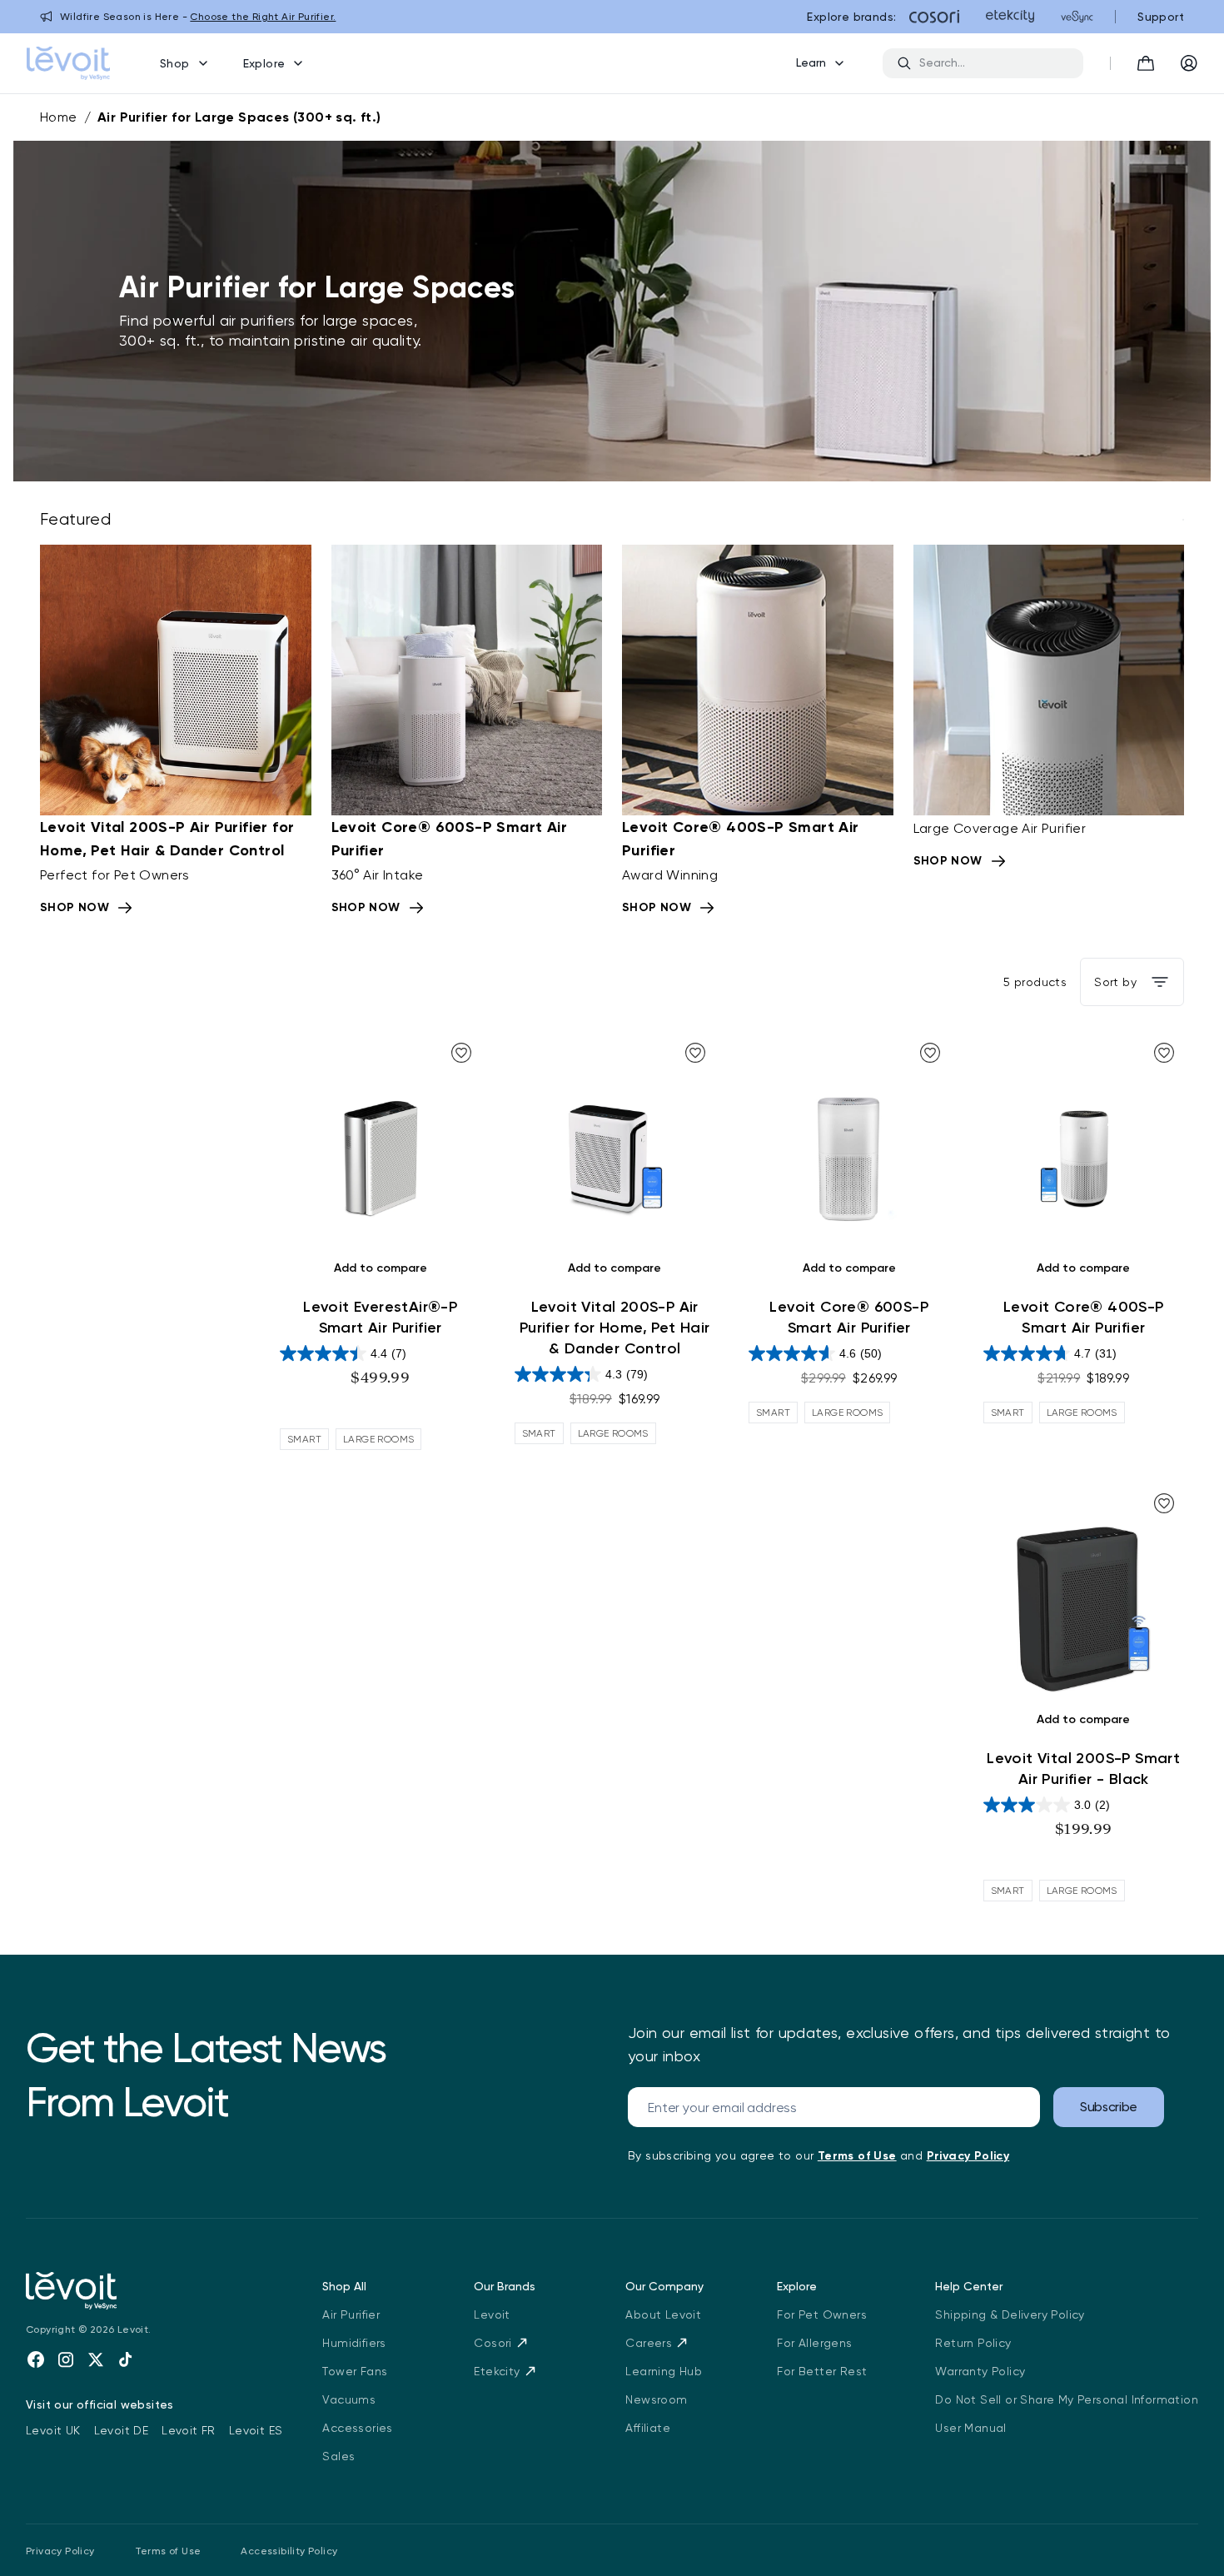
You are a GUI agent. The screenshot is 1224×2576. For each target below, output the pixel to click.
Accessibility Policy (289, 2551)
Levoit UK (53, 2430)
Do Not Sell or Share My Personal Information (1067, 2399)
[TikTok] (126, 2359)
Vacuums (349, 2399)
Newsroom (656, 2399)
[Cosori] (934, 17)
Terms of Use (168, 2551)
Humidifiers (354, 2343)
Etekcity (497, 2371)
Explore (264, 63)
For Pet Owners (822, 2314)
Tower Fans (355, 2371)
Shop (175, 63)
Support (1161, 17)
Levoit (492, 2314)
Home (59, 117)
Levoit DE (122, 2430)
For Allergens (814, 2343)
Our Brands (505, 2286)
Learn (811, 62)
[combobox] (995, 63)
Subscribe (1109, 2107)
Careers (649, 2343)
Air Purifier (351, 2314)
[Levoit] (154, 2291)
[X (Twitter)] (96, 2359)
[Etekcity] (1010, 17)
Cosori (493, 2343)
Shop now (75, 907)
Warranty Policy (980, 2371)
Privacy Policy (60, 2551)
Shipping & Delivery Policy (1010, 2314)
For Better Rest (822, 2371)
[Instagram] (66, 2359)
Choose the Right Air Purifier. (263, 17)
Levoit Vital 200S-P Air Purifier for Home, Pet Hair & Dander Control (615, 1328)
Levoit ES (256, 2430)
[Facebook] (36, 2359)
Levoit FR (189, 2430)
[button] (1146, 63)
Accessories (357, 2428)
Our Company (664, 2286)
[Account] (1189, 63)
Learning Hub (664, 2371)
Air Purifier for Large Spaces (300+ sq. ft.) (239, 117)
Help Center (969, 2286)
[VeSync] (1077, 17)
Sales (338, 2456)
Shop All (344, 2286)
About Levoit (663, 2314)
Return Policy (973, 2343)
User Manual (970, 2428)
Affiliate (648, 2428)
